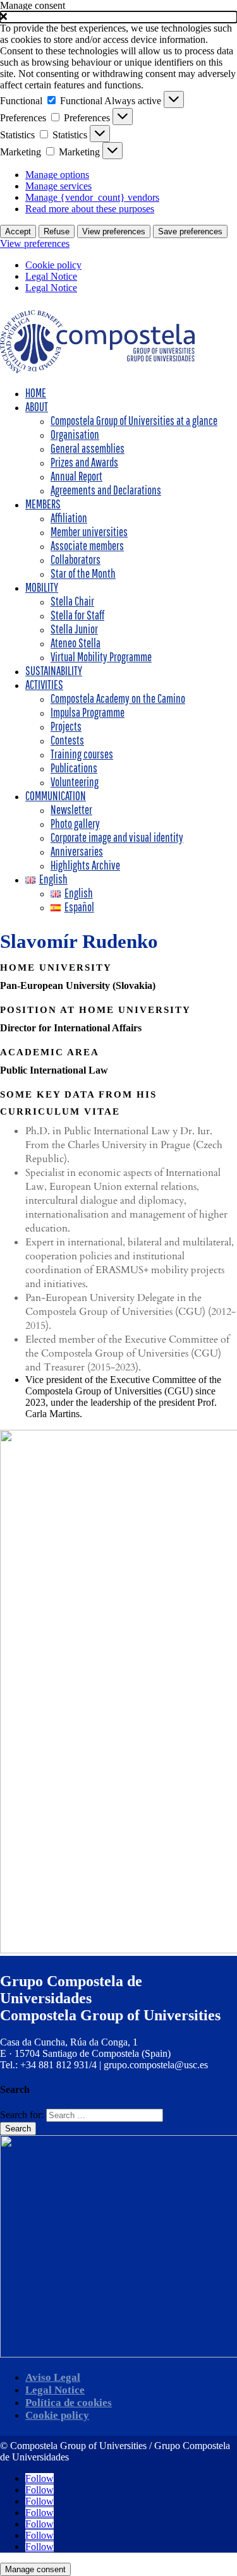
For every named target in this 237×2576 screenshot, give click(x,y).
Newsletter (71, 810)
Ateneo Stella (76, 643)
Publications (74, 768)
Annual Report (76, 476)
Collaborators (76, 560)
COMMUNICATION (56, 796)
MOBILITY (42, 587)
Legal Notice (51, 276)
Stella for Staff (77, 615)
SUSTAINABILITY (54, 671)
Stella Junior (74, 629)
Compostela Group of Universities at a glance (134, 421)
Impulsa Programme (88, 712)
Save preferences (190, 231)
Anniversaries (77, 851)
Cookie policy (53, 265)
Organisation (75, 434)
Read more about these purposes (90, 209)
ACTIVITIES (44, 685)
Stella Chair (72, 601)
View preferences (114, 231)
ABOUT (37, 407)
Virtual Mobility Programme (101, 657)
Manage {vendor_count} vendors (92, 197)
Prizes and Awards (84, 462)
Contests (67, 740)
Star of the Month (83, 573)
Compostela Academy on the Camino (118, 698)
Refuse (57, 231)
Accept (18, 231)
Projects (66, 726)
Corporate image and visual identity (117, 837)
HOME (36, 393)
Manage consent (35, 2569)
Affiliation (69, 518)
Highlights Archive (85, 865)
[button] (118, 17)
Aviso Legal (53, 2377)
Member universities (89, 532)
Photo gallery (75, 824)
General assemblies (88, 448)
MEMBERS (43, 504)
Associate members (87, 546)
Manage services (58, 186)
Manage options (57, 175)
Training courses (82, 754)
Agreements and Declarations (106, 490)
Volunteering (75, 782)
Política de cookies (69, 2403)
